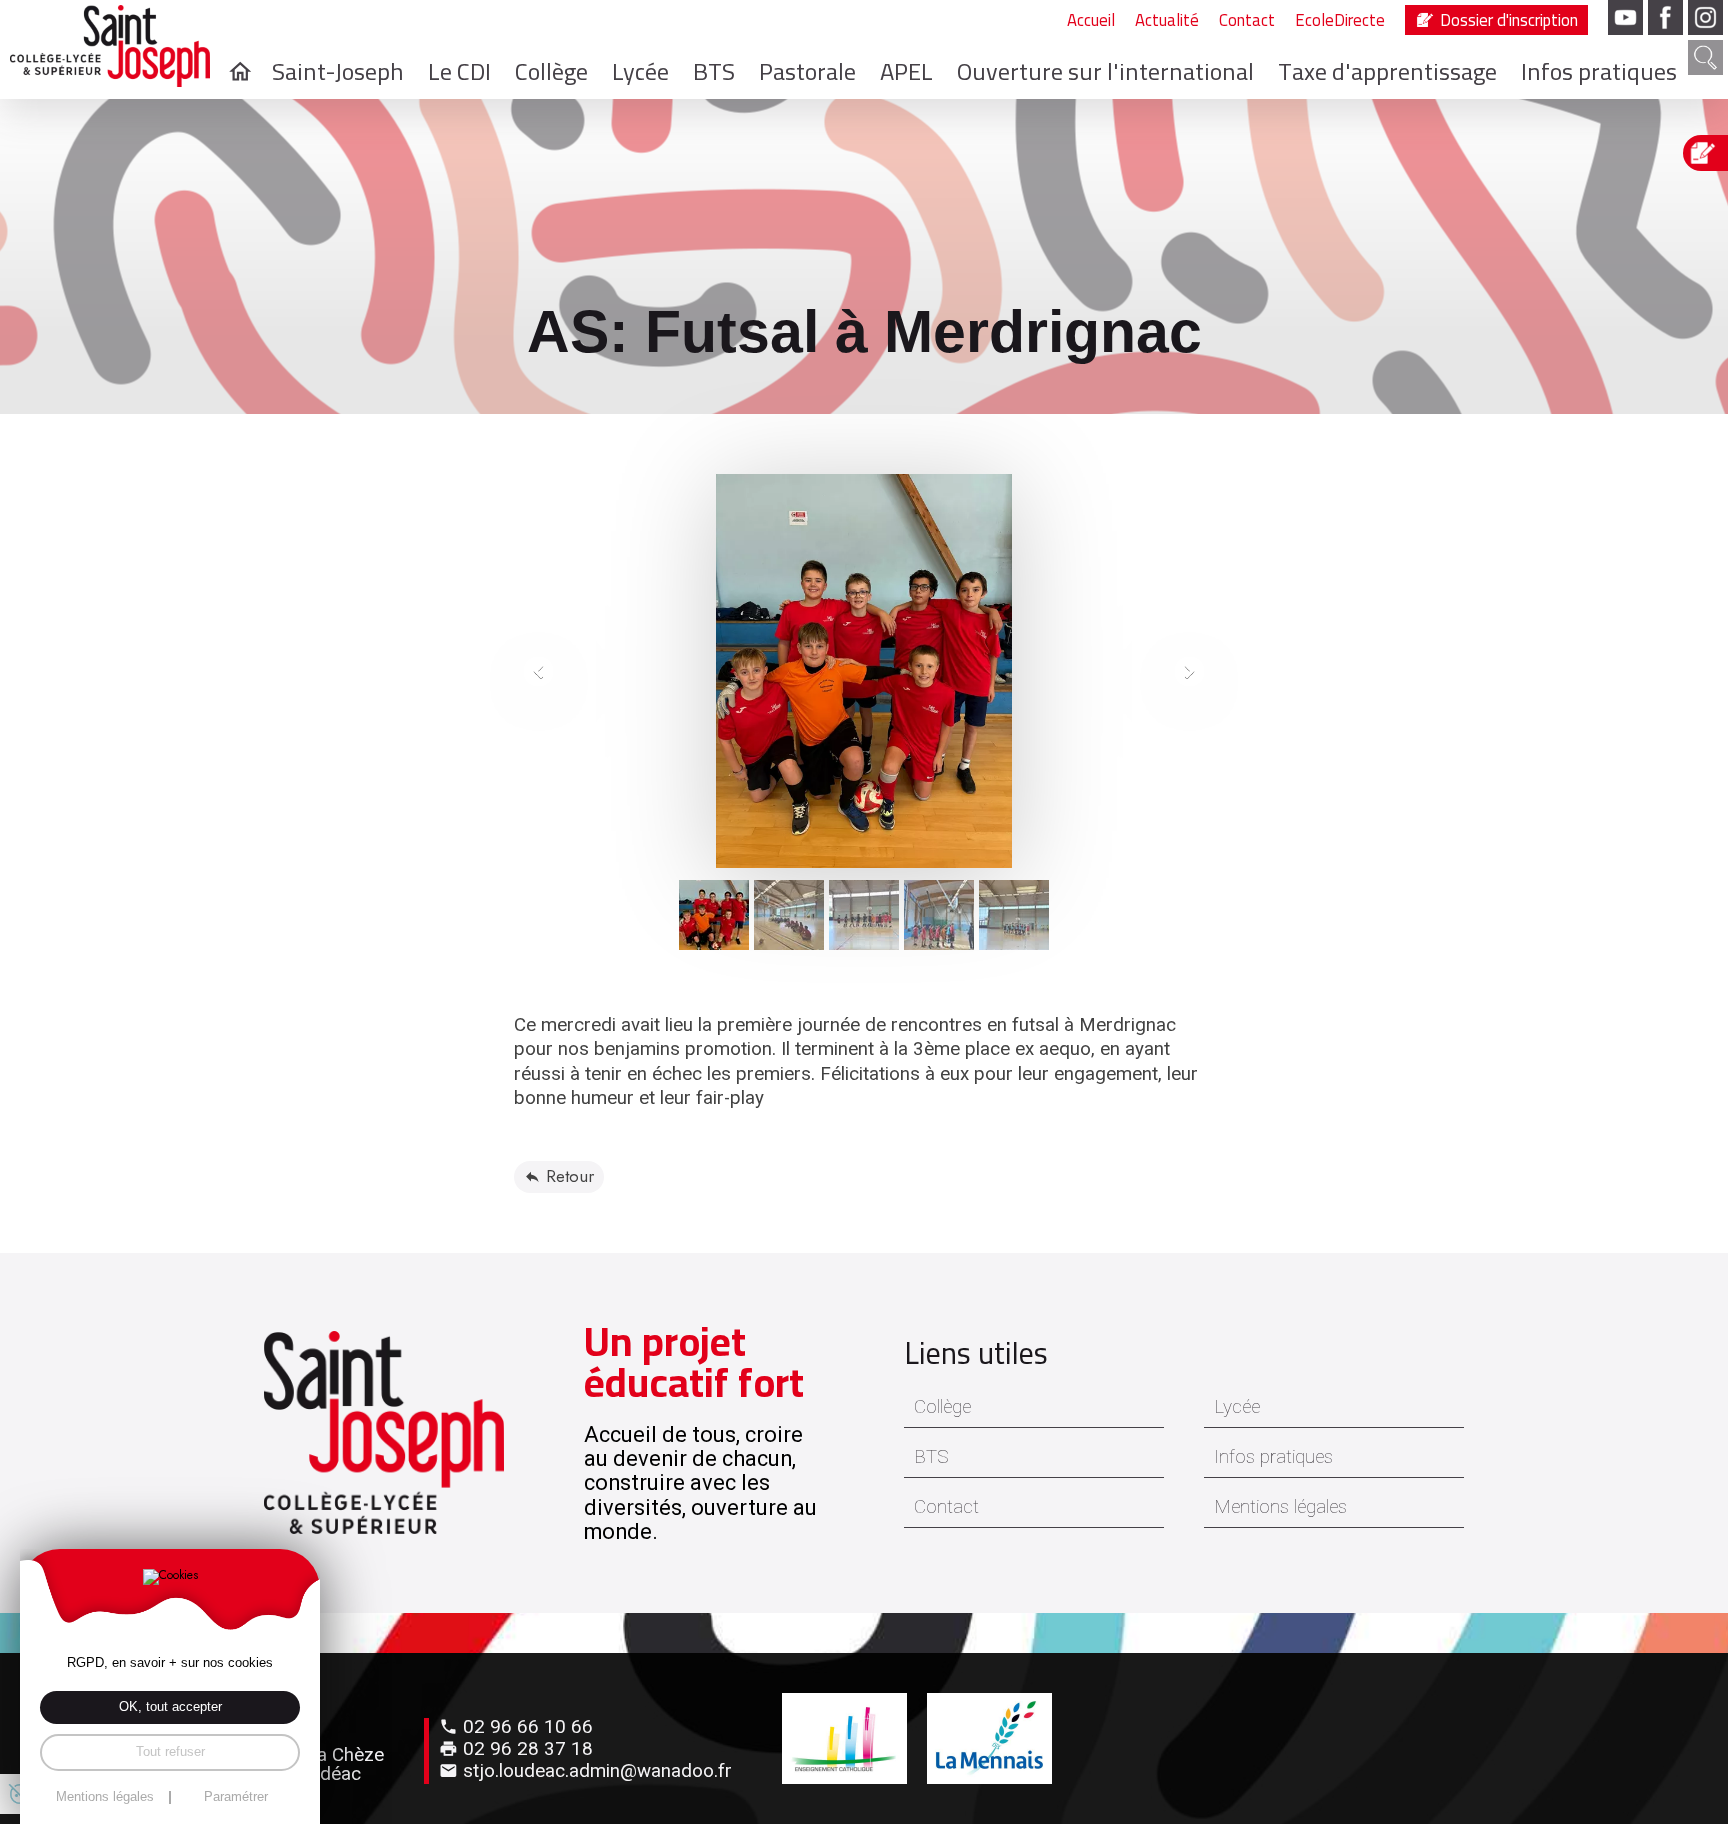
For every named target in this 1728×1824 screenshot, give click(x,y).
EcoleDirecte (1340, 20)
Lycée (1237, 1407)
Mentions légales (1280, 1507)
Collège (942, 1407)
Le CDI (459, 72)
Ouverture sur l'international (1105, 72)
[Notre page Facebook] (1665, 17)
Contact (1247, 20)
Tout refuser (170, 1751)
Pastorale (807, 72)
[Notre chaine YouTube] (1625, 17)
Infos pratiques (1599, 72)
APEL (906, 72)
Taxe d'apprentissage (1387, 72)
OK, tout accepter (170, 1706)
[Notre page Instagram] (1705, 17)
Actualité (1167, 20)
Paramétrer (236, 1797)
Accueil (1091, 20)
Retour (570, 1176)
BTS (931, 1457)
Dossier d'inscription (1509, 20)
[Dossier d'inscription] (1708, 153)
